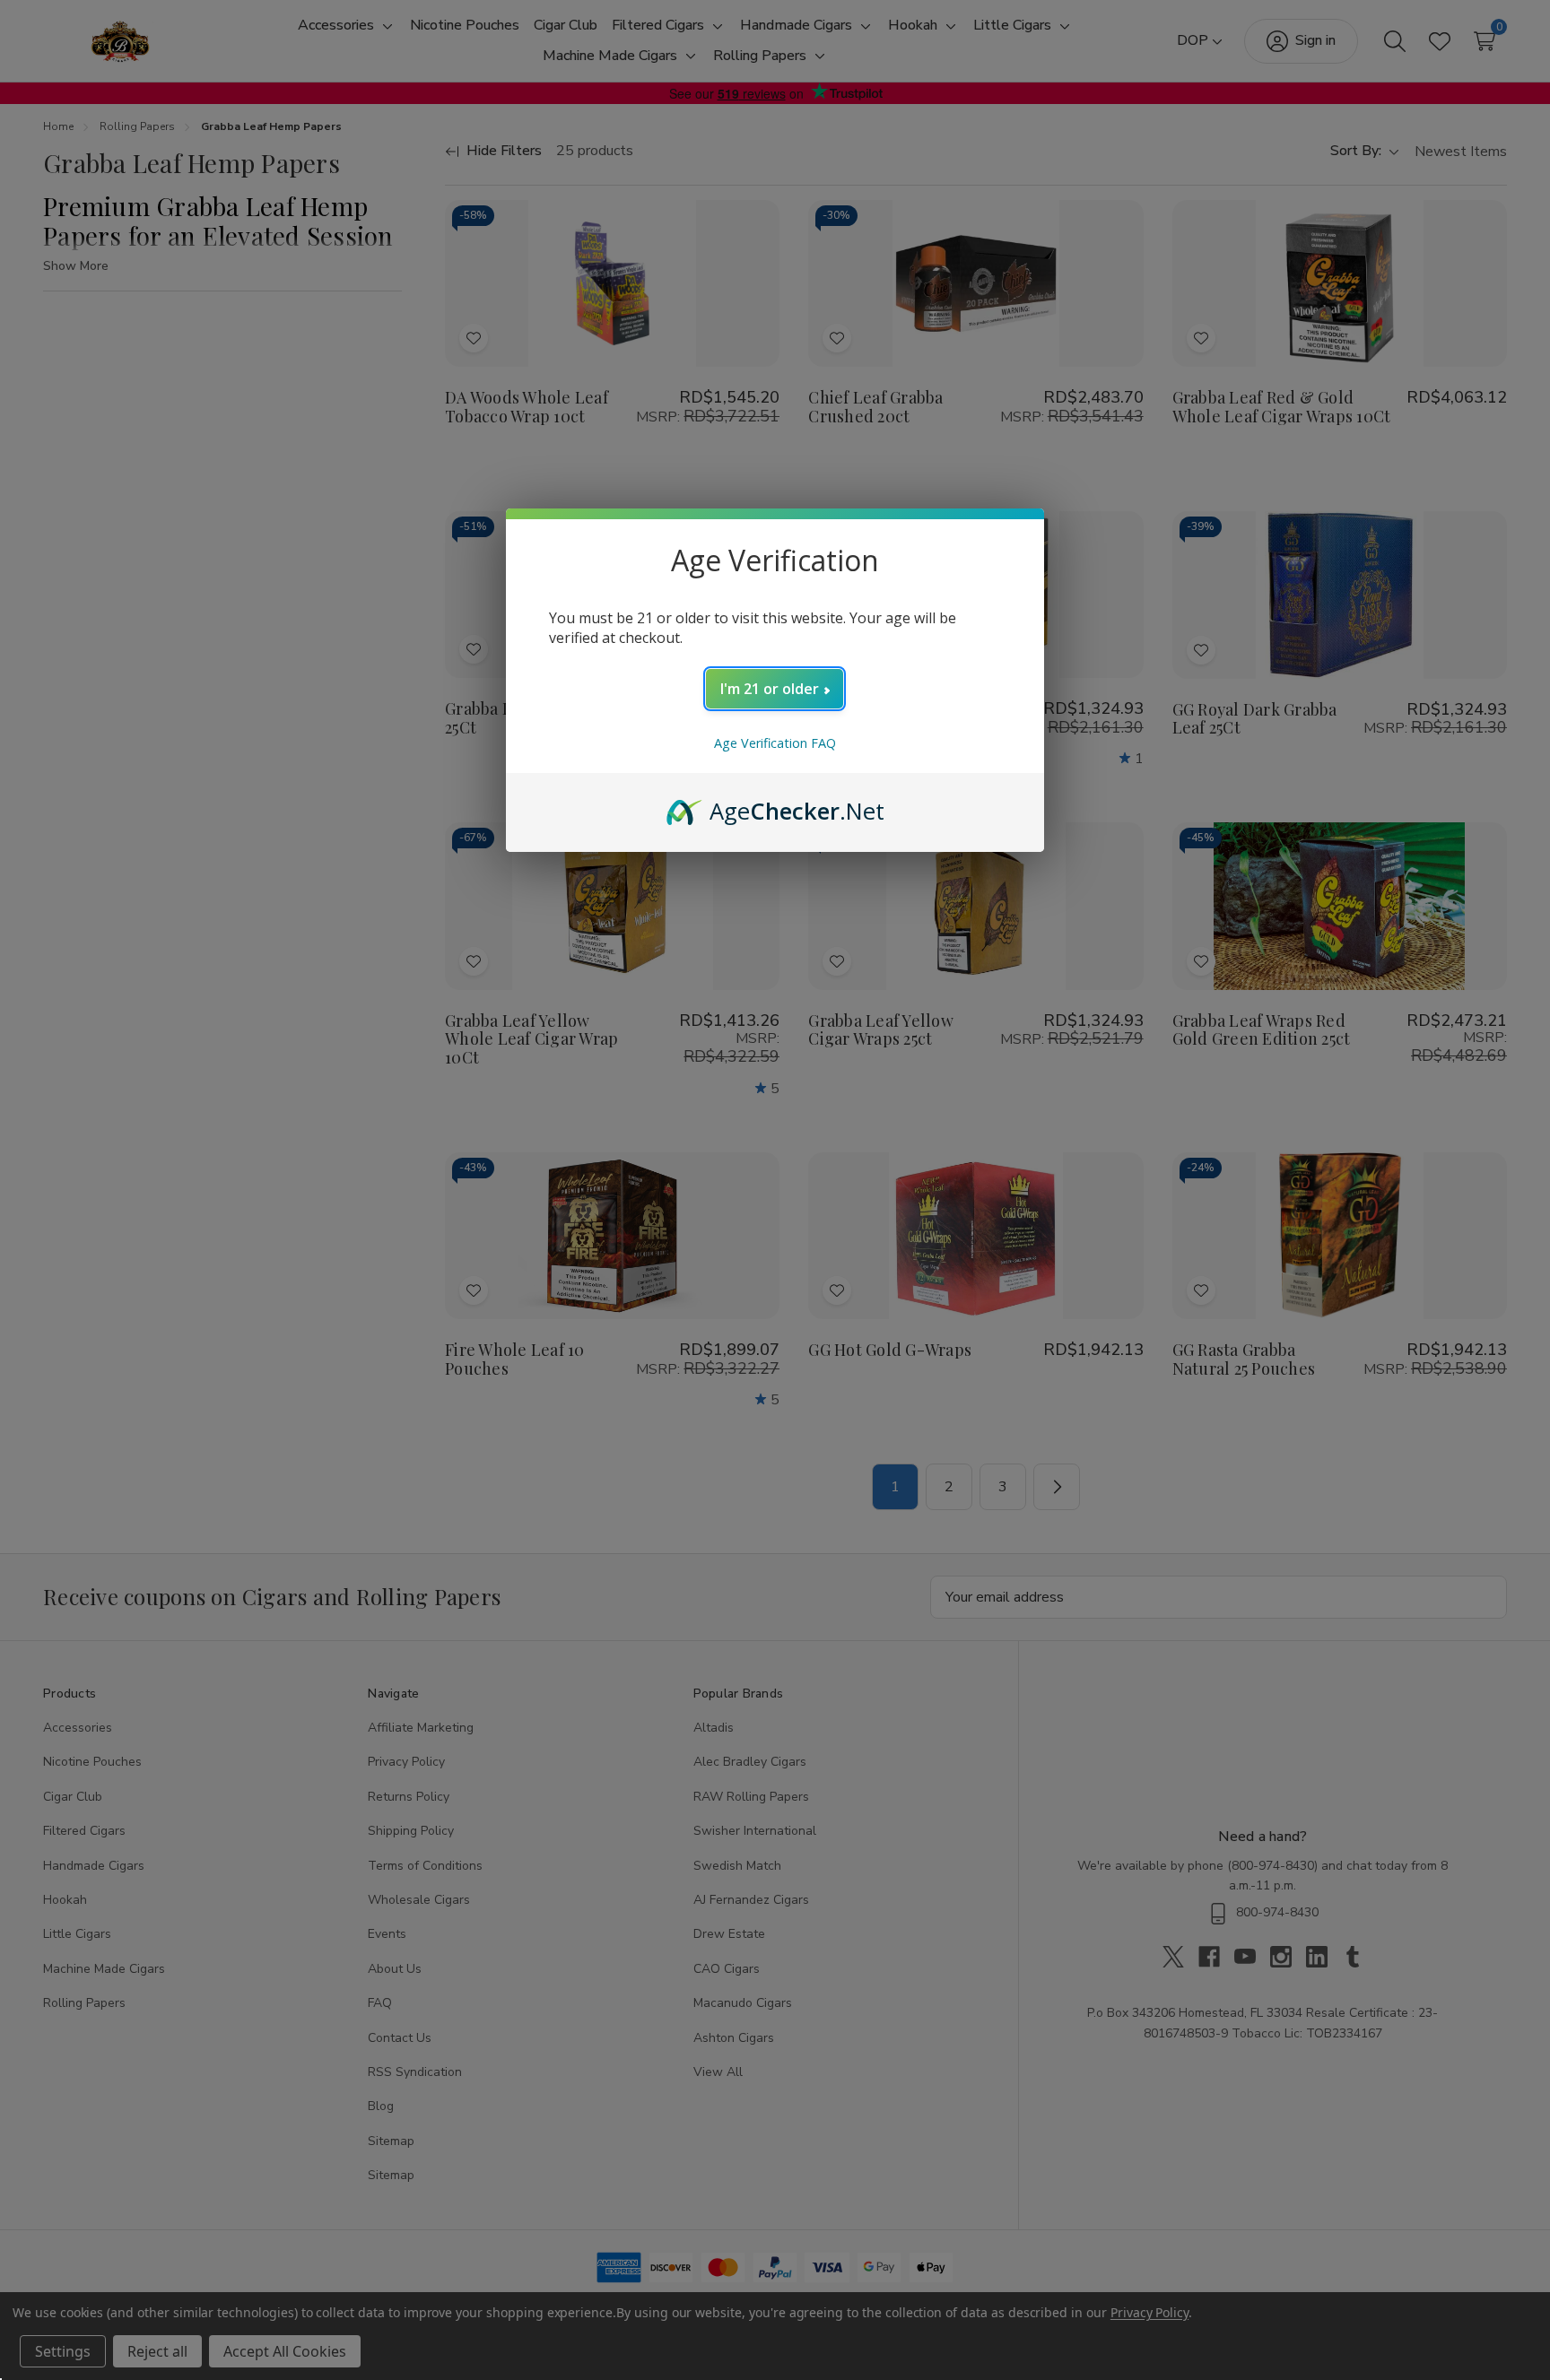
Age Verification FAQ (775, 743)
